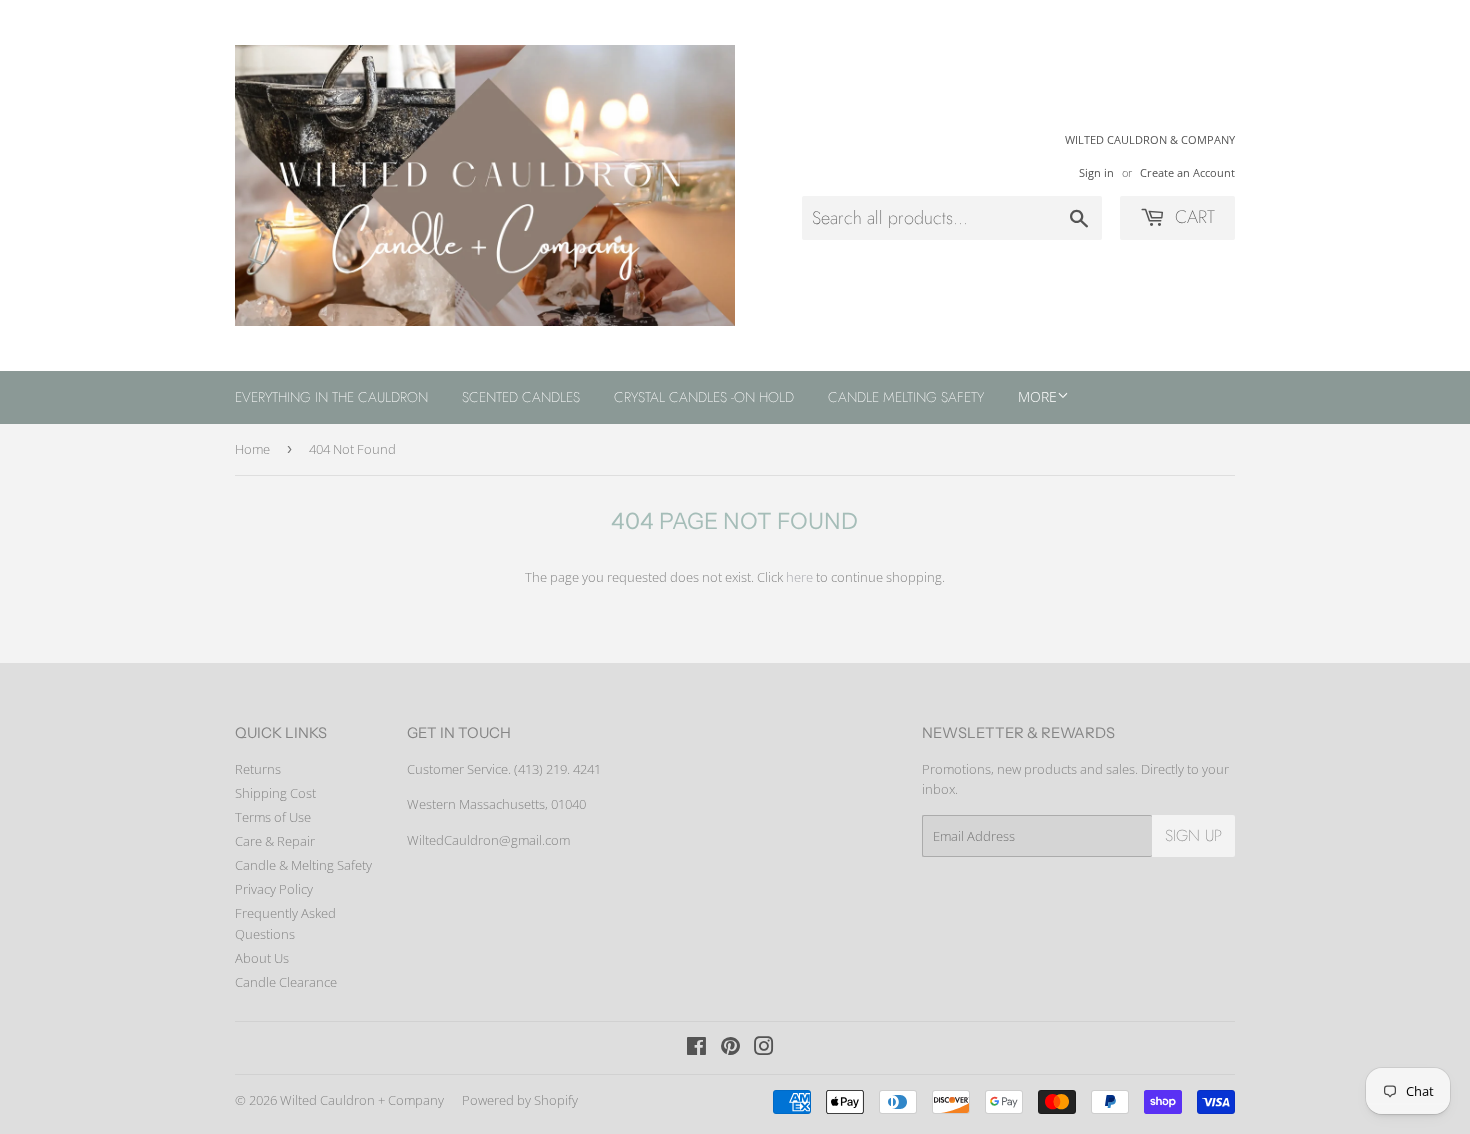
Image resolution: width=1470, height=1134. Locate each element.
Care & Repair (275, 841)
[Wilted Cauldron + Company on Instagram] (764, 1049)
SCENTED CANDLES (521, 397)
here (799, 577)
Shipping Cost (275, 793)
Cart (1192, 217)
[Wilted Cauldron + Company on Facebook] (696, 1049)
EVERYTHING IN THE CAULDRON (331, 397)
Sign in (1096, 172)
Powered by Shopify (520, 1100)
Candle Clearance (286, 982)
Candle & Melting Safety (303, 865)
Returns (258, 769)
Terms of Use (273, 817)
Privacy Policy (274, 889)
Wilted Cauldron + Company (362, 1100)
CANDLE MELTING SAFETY (906, 397)
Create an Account (1187, 172)
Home (252, 449)
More (1037, 396)
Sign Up (1193, 835)
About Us (262, 958)
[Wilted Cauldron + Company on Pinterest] (730, 1049)
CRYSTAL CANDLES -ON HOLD (704, 397)
